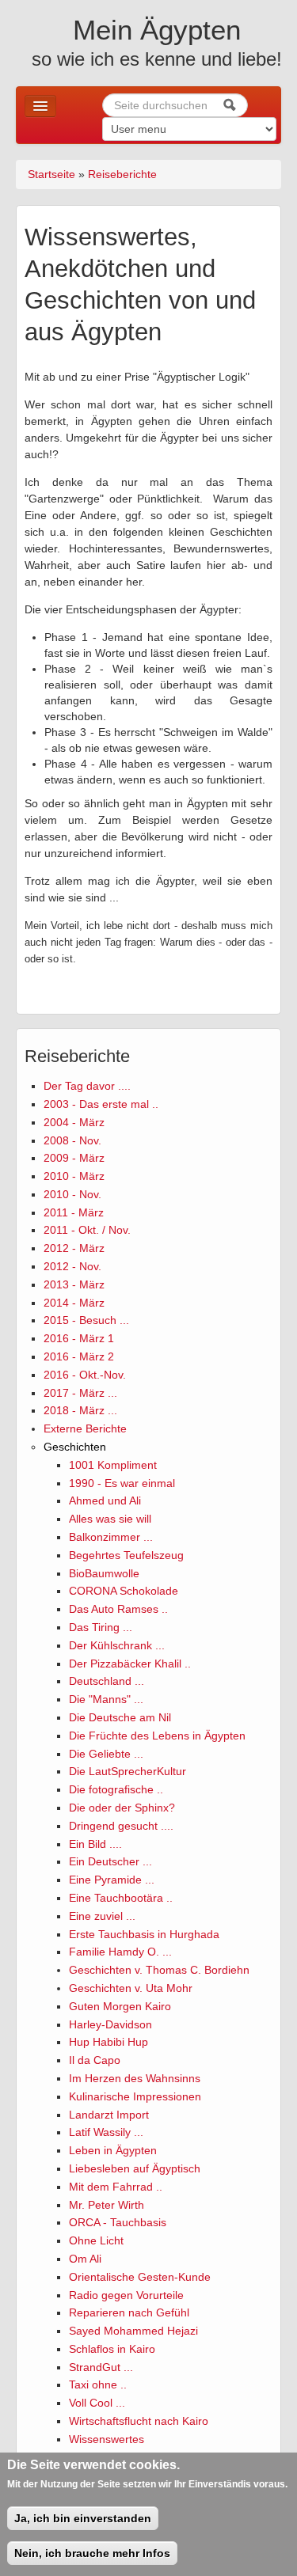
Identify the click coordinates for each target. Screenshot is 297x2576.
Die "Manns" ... (106, 1699)
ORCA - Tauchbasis (118, 2222)
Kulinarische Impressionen (135, 2096)
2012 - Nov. (72, 1266)
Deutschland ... (107, 1681)
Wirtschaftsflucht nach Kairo (139, 2421)
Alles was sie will (110, 1519)
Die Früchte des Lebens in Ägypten (157, 1736)
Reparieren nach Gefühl (129, 2312)
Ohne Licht (96, 2240)
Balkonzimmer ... (111, 1537)
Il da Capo (95, 2060)
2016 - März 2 (79, 1356)
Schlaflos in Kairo (112, 2349)
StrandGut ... (101, 2367)
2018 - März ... (80, 1410)
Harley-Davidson (110, 2024)
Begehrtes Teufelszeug (126, 1555)
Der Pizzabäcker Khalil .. (130, 1664)
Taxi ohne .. (98, 2384)
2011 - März (74, 1212)
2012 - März (74, 1248)
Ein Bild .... (95, 1844)
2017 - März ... (80, 1393)
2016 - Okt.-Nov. (85, 1375)
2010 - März (74, 1176)
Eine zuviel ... (102, 1916)
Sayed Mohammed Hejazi (133, 2331)
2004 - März (74, 1122)
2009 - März (74, 1158)
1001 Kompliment (113, 1465)
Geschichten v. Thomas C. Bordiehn (159, 1970)
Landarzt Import (109, 2115)
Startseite (51, 174)
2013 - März (74, 1284)
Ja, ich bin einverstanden (83, 2518)
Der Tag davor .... (87, 1086)
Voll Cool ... (97, 2403)
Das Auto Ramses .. (118, 1609)
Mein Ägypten (157, 30)
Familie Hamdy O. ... (120, 1952)
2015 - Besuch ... (86, 1320)
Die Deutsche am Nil (120, 1717)
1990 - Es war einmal (122, 1483)
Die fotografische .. (116, 1789)
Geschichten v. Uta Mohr (131, 1988)
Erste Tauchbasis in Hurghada (144, 1934)
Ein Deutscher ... (110, 1861)
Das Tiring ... (101, 1627)
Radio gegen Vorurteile (126, 2295)
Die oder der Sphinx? (122, 1808)
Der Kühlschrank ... (117, 1645)
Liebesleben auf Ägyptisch (135, 2168)
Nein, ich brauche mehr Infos (92, 2553)
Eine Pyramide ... (112, 1880)
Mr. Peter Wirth (107, 2205)
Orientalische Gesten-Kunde (140, 2277)
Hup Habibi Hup (109, 2042)
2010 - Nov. (72, 1194)
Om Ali (85, 2259)
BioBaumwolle (104, 1573)
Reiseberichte (122, 174)
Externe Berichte (85, 1428)
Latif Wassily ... (106, 2132)
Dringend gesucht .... (121, 1826)
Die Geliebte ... (106, 1754)
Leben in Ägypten (113, 2150)
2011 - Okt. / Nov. (87, 1230)
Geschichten (75, 1447)
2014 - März (74, 1303)
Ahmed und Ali (105, 1500)
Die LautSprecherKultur (128, 1771)
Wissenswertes (107, 2439)
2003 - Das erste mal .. (101, 1104)
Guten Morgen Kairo (120, 2006)
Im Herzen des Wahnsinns (135, 2078)
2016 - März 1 (79, 1338)
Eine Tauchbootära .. (121, 1898)
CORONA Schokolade (124, 1591)
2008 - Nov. (72, 1140)
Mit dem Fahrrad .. (116, 2187)
